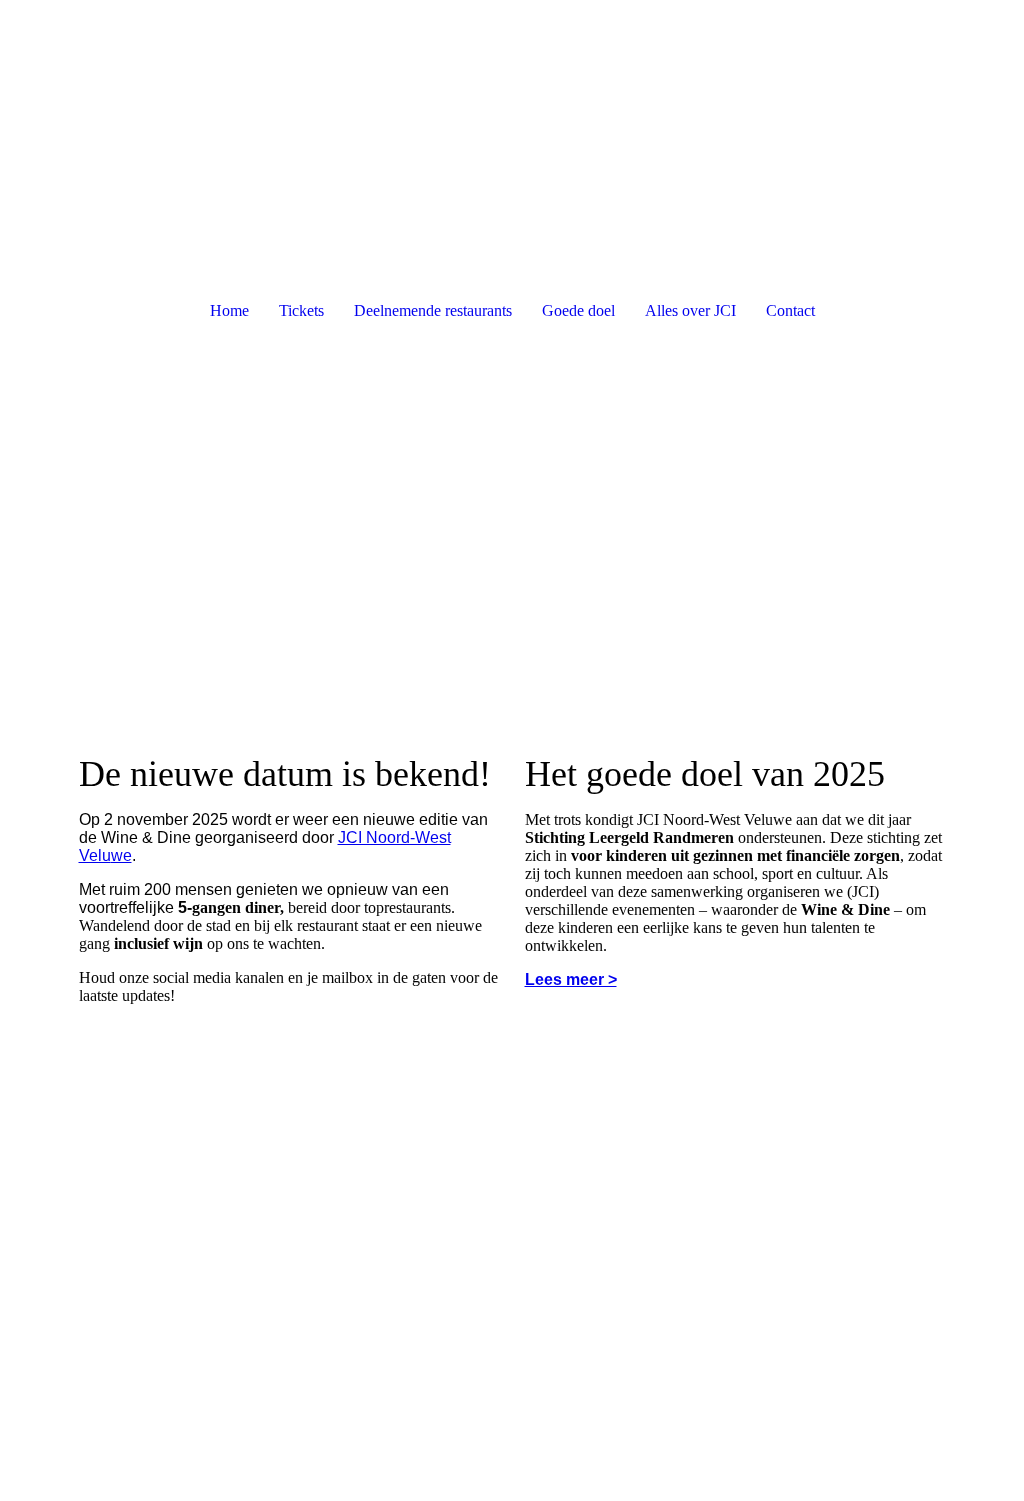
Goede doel (578, 310)
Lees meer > (571, 979)
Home (229, 310)
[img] (512, 75)
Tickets (301, 310)
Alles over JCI (690, 310)
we (121, 855)
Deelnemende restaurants (433, 310)
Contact (790, 310)
